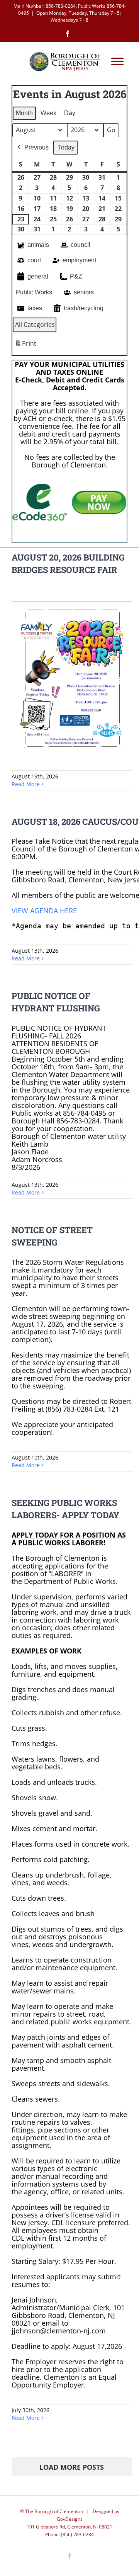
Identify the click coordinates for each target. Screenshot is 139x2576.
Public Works (34, 292)
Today (66, 147)
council (81, 245)
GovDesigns (70, 2519)
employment (79, 260)
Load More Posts (72, 2467)
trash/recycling (84, 308)
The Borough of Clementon (54, 2511)
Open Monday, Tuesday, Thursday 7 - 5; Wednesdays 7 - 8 (79, 16)
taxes (35, 308)
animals (38, 245)
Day (70, 113)
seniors (84, 292)
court (34, 260)
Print (25, 346)
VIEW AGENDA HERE (45, 911)
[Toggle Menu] (117, 62)
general (38, 276)
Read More (26, 784)
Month (24, 113)
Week (48, 113)
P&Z (76, 276)
